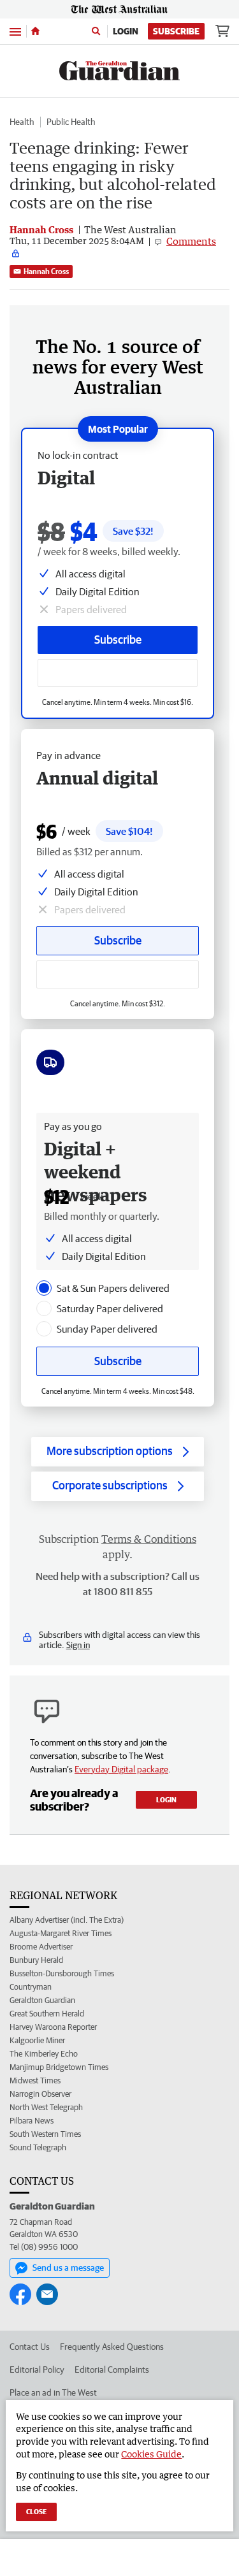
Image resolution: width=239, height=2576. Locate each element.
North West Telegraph (46, 2107)
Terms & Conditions (149, 1539)
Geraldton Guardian (42, 2000)
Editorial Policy (37, 2370)
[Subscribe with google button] (118, 673)
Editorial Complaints (112, 2370)
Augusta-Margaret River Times (61, 1933)
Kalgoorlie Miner (37, 2040)
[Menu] (15, 31)
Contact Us (30, 2347)
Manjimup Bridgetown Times (59, 2067)
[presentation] (44, 1288)
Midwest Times (35, 2080)
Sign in (78, 1645)
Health (22, 122)
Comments (191, 241)
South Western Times (45, 2134)
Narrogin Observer (40, 2094)
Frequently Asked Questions (112, 2347)
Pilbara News (32, 2121)
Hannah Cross (46, 271)
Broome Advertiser (41, 1947)
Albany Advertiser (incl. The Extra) (67, 1920)
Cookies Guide (151, 2454)
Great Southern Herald (47, 2014)
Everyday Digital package (121, 1769)
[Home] (35, 31)
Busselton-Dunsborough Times (62, 1973)
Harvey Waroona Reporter (53, 2027)
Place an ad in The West (53, 2392)
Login (126, 31)
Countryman (31, 1987)
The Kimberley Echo (44, 2054)
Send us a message (68, 2268)
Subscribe (176, 31)
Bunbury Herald (36, 1960)
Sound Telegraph (38, 2147)
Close (36, 2511)
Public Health (71, 122)
